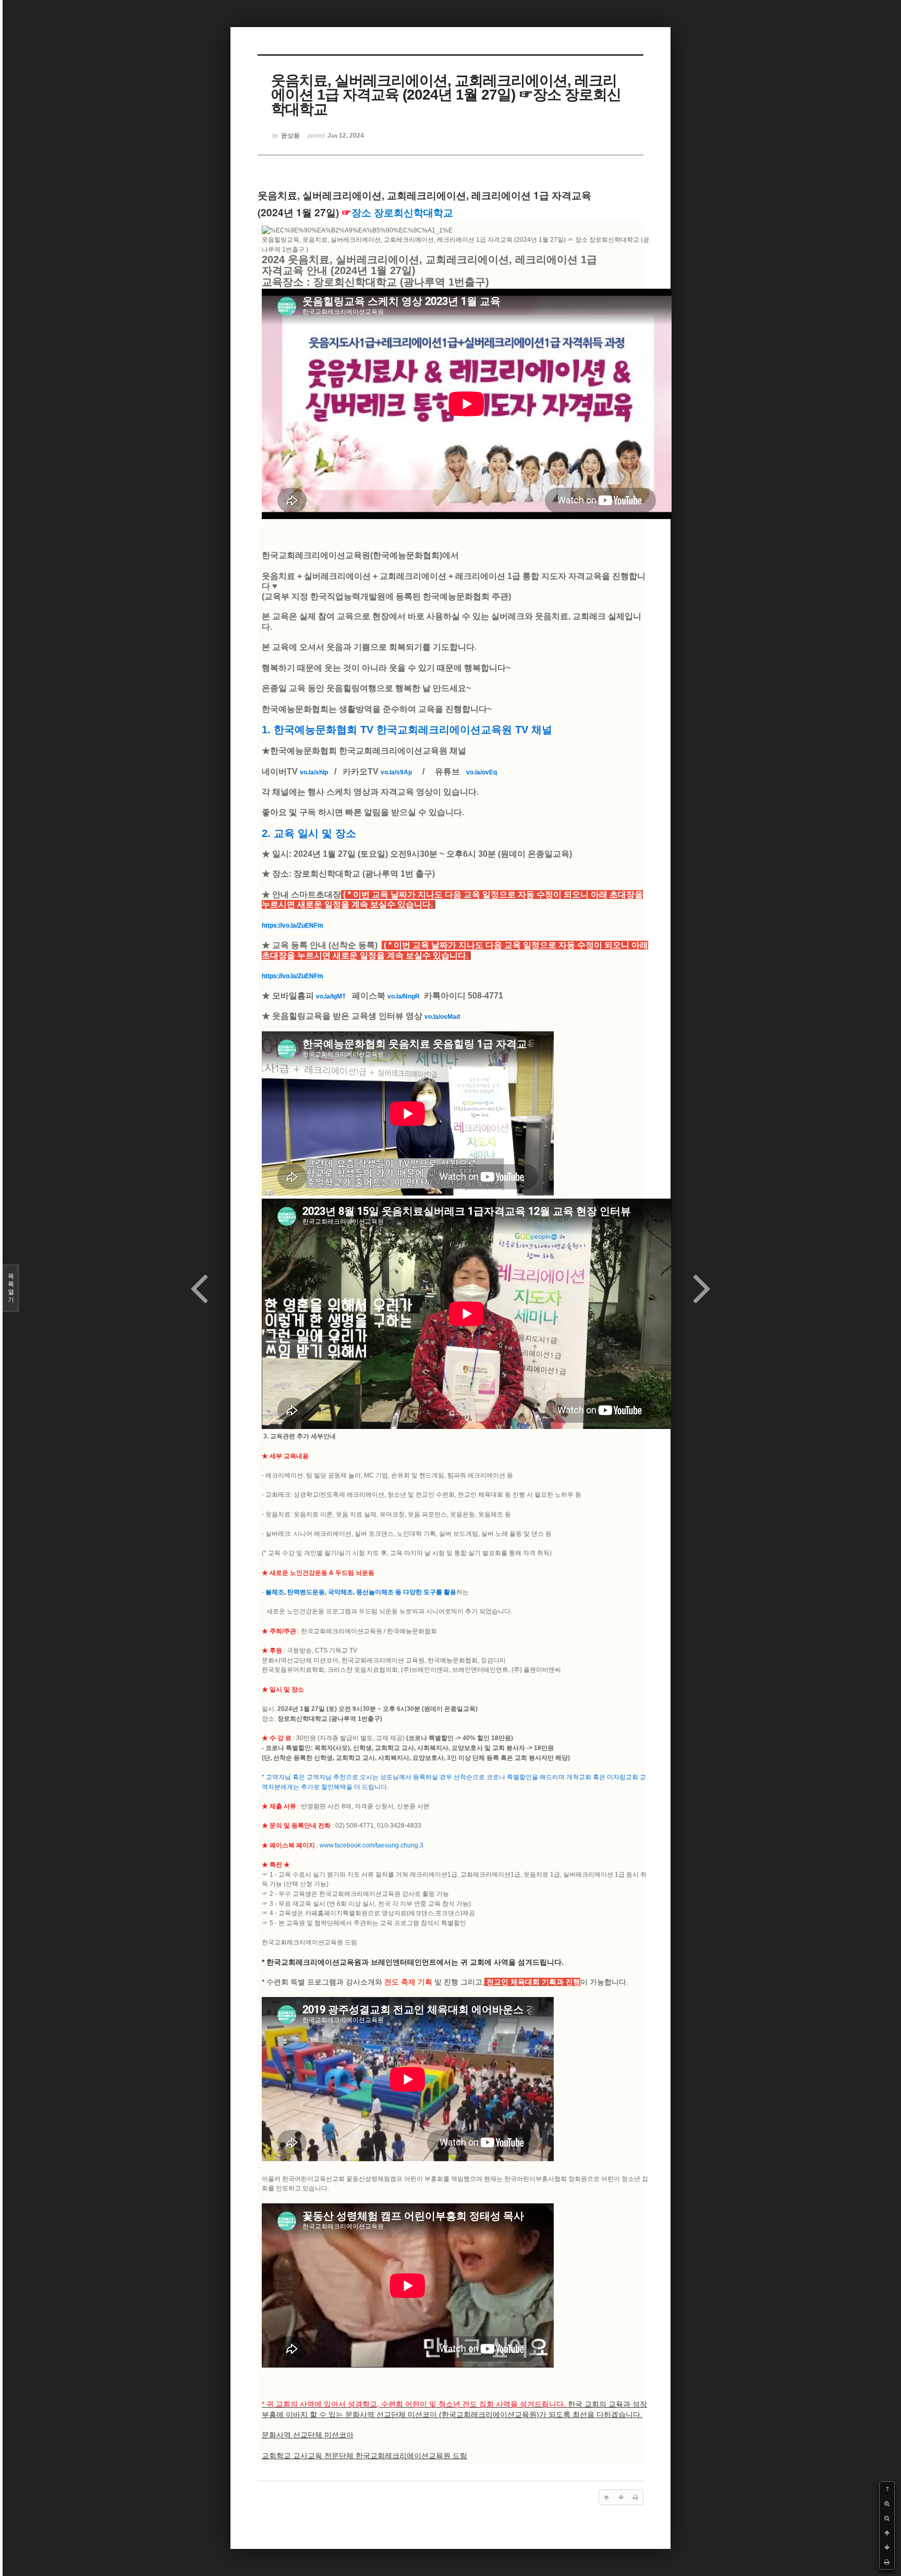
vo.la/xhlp (314, 772)
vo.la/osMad (442, 1017)
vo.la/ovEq (482, 772)
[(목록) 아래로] (887, 2547)
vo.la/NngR (404, 996)
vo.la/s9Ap (396, 772)
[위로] (887, 2533)
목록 (11, 1288)
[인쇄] (887, 2562)
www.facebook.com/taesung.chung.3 (372, 1845)
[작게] (887, 2518)
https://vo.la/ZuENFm (293, 926)
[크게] (887, 2504)
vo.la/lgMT (331, 996)
